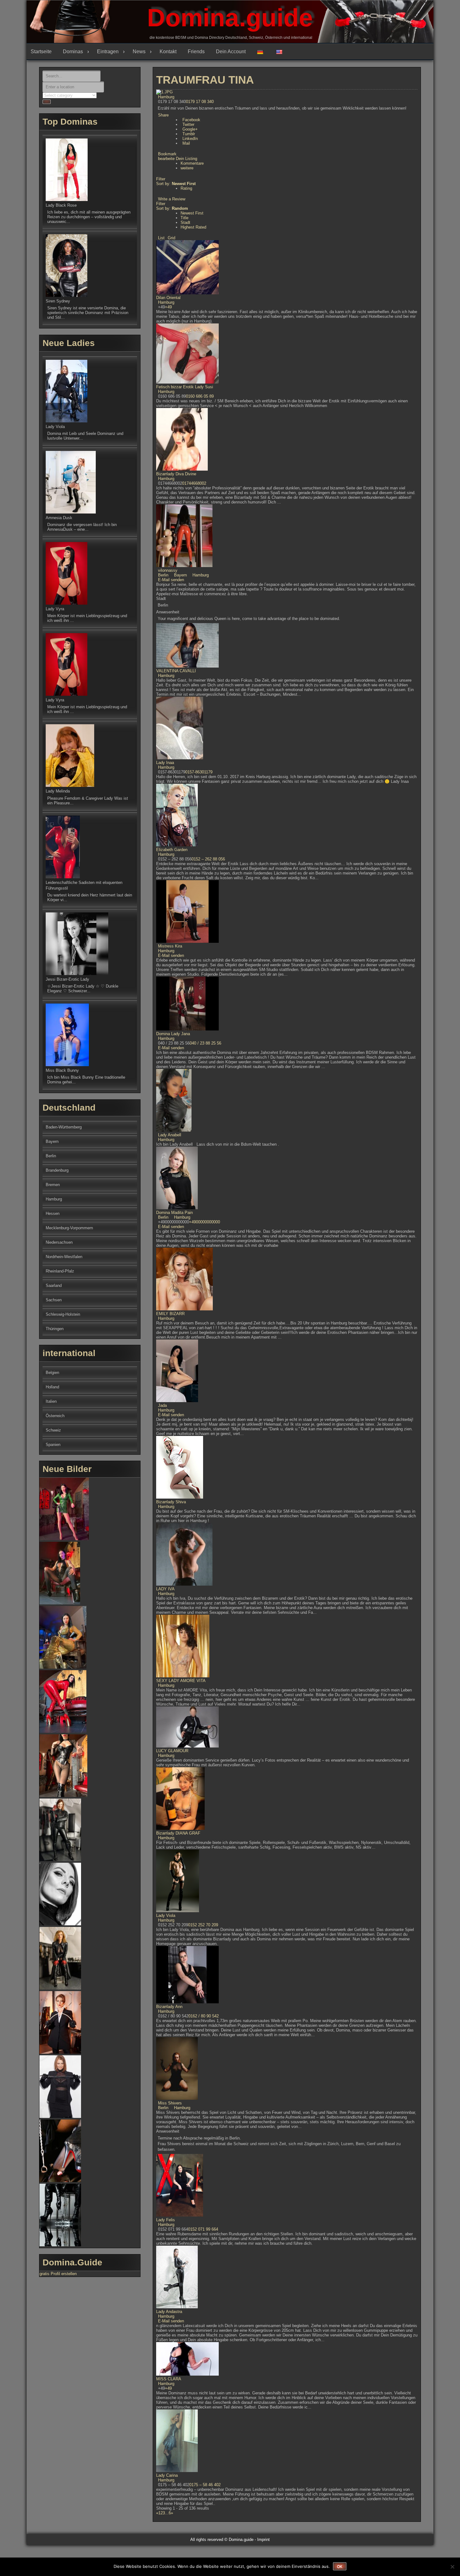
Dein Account (231, 52)
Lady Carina (167, 2475)
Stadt (185, 222)
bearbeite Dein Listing (178, 159)
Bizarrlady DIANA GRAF (178, 1833)
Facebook (191, 120)
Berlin (163, 575)
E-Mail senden (171, 580)
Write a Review (172, 199)
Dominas (73, 52)
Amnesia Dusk (59, 518)
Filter (161, 179)
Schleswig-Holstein (63, 1314)
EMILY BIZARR (170, 1314)
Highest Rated (193, 227)
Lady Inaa (165, 763)
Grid (171, 238)
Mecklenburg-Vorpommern (69, 1228)
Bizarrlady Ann (169, 2007)
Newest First (192, 213)
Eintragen (108, 52)
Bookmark (167, 154)
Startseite (41, 52)
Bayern (180, 575)
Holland (52, 1387)
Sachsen (54, 1300)
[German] (262, 52)
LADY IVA (165, 1589)
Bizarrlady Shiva (171, 1502)
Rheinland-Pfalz (60, 1271)
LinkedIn (190, 139)
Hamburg (166, 97)
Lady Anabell (170, 1135)
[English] (281, 52)
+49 (168, 307)
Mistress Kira (170, 946)
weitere (187, 168)
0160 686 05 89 (200, 396)
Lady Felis (166, 2220)
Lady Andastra (169, 2312)
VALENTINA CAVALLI (176, 671)
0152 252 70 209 (203, 1925)
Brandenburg (57, 1170)
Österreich (55, 1416)
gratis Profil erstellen (58, 2274)
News (139, 52)
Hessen (53, 1213)
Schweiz (53, 1430)
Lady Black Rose (61, 205)
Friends (196, 52)
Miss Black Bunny (62, 1070)
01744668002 (194, 483)
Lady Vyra (55, 609)
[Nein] (452, 2567)
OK (340, 2567)
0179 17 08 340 (200, 102)
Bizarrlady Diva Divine (176, 474)
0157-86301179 (199, 772)
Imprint (263, 2540)
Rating (186, 188)
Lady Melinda (58, 791)
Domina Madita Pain (174, 1213)
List (161, 238)
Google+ (190, 129)
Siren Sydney (58, 301)
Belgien (52, 1373)
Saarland (54, 1285)
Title (184, 218)
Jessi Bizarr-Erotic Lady (67, 979)
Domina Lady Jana (173, 1034)
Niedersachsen (59, 1242)
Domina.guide (230, 18)
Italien (51, 1401)
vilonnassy (168, 570)
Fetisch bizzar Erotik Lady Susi (185, 387)
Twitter (188, 124)
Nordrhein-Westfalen (64, 1257)
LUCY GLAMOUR (172, 1751)
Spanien (53, 1445)
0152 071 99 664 (203, 2229)
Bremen (53, 1185)
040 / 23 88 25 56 (205, 1043)
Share (163, 115)
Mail (186, 143)
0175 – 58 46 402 (205, 2485)
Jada (162, 1405)
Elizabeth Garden (172, 850)
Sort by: (176, 184)
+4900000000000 (204, 1222)
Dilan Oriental (168, 298)
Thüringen (55, 1329)
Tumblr (189, 134)
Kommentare (192, 163)
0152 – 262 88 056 (208, 859)
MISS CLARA (169, 2379)
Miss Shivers (170, 2103)
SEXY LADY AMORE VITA (181, 1681)
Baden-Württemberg (64, 1127)
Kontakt (168, 52)
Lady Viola (166, 1915)
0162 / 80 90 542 (204, 2016)
